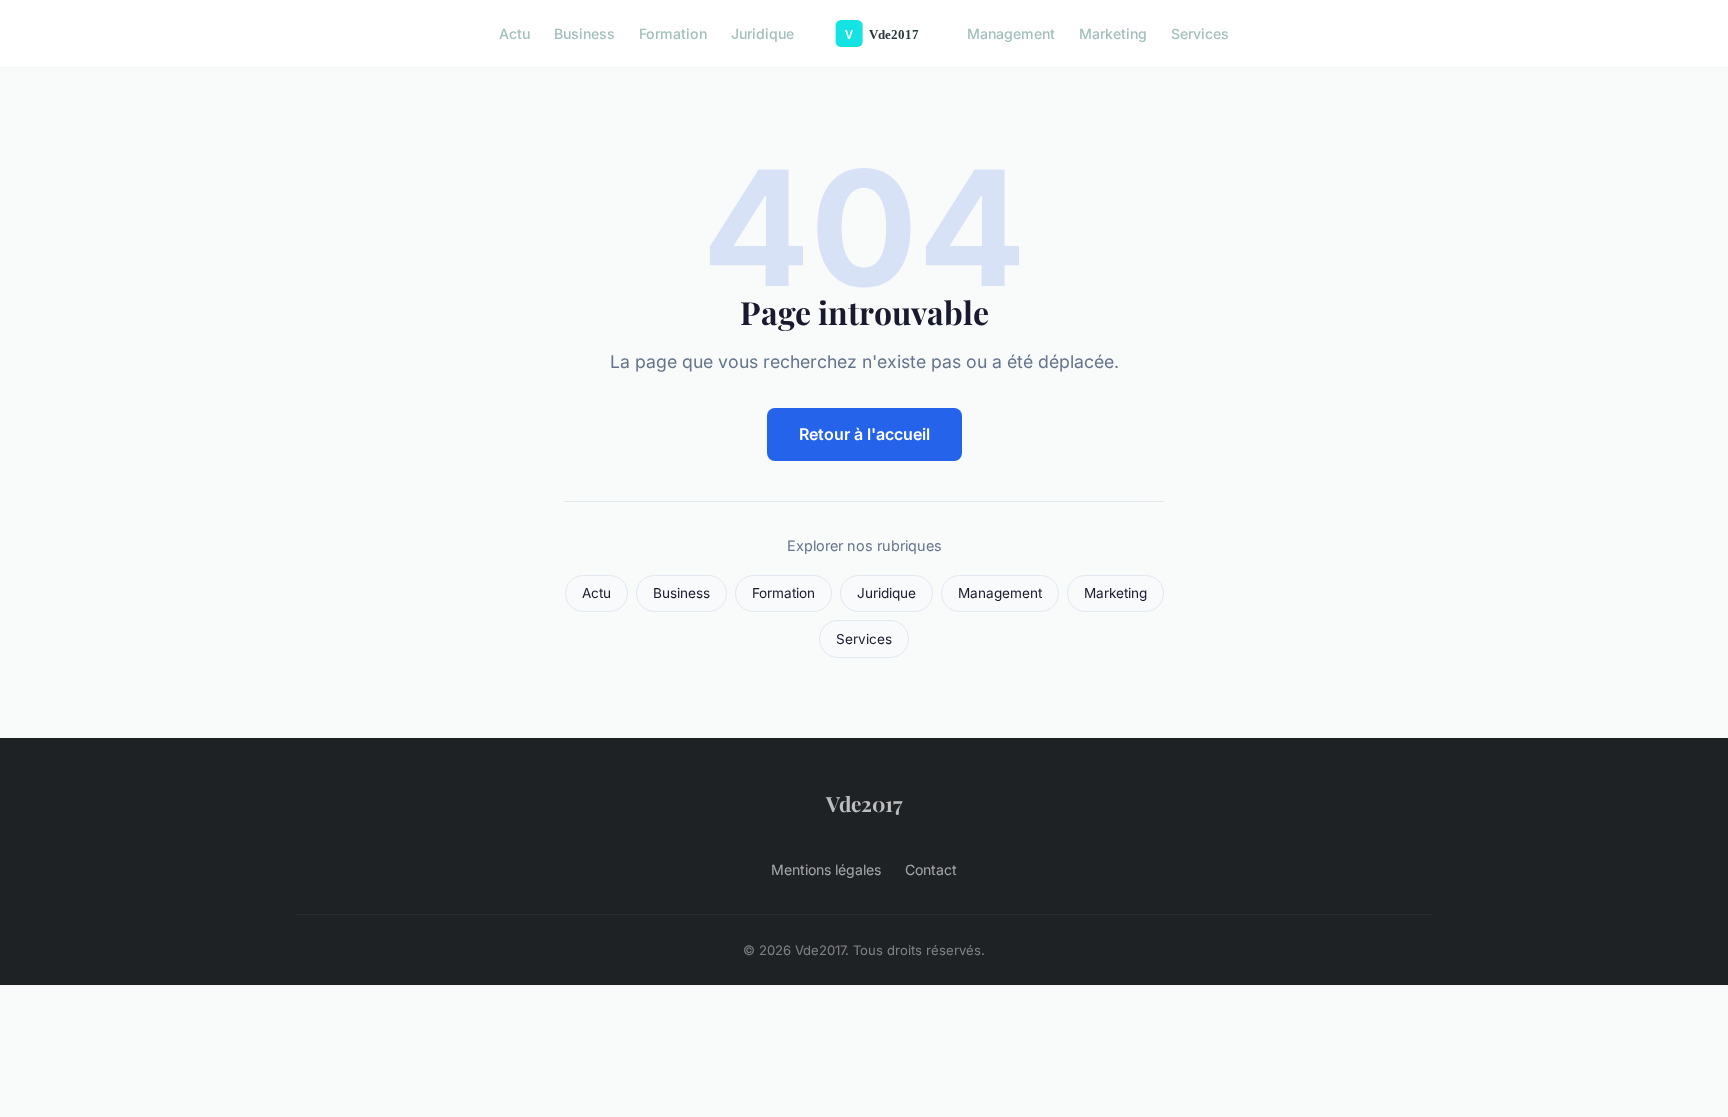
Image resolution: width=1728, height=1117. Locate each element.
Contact (931, 869)
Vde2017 (864, 803)
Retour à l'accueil (864, 434)
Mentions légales (826, 869)
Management (1011, 33)
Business (584, 33)
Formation (673, 33)
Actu (514, 33)
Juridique (762, 33)
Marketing (1113, 33)
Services (1200, 33)
